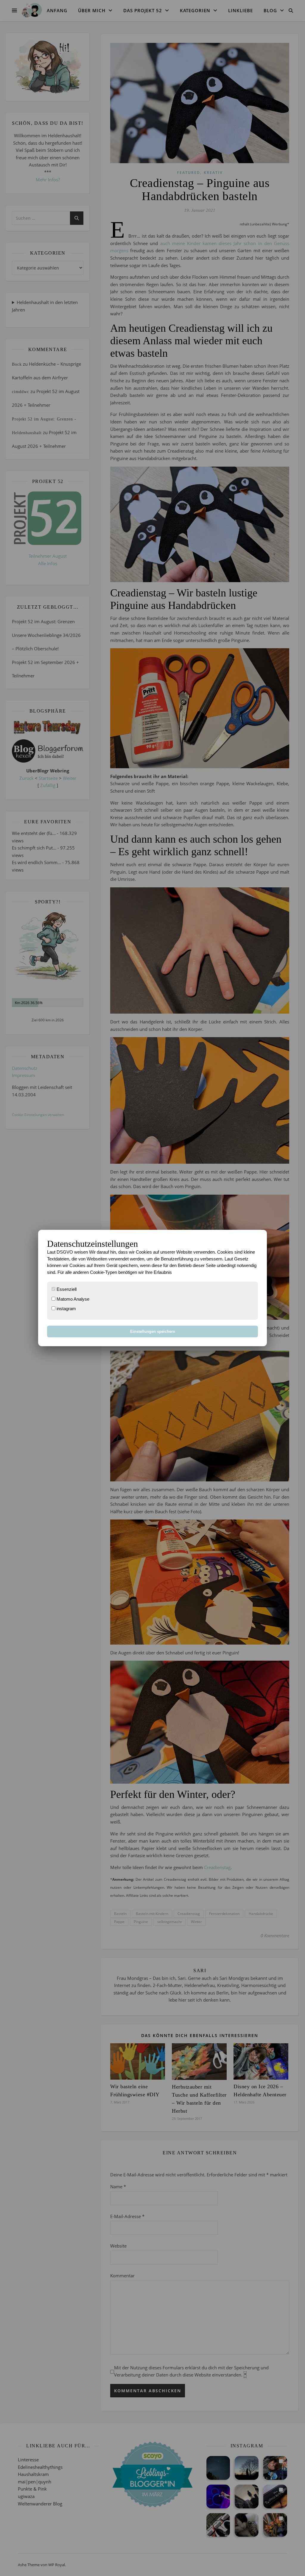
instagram (66, 1309)
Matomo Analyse (72, 1299)
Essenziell (66, 1289)
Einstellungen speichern (153, 1331)
